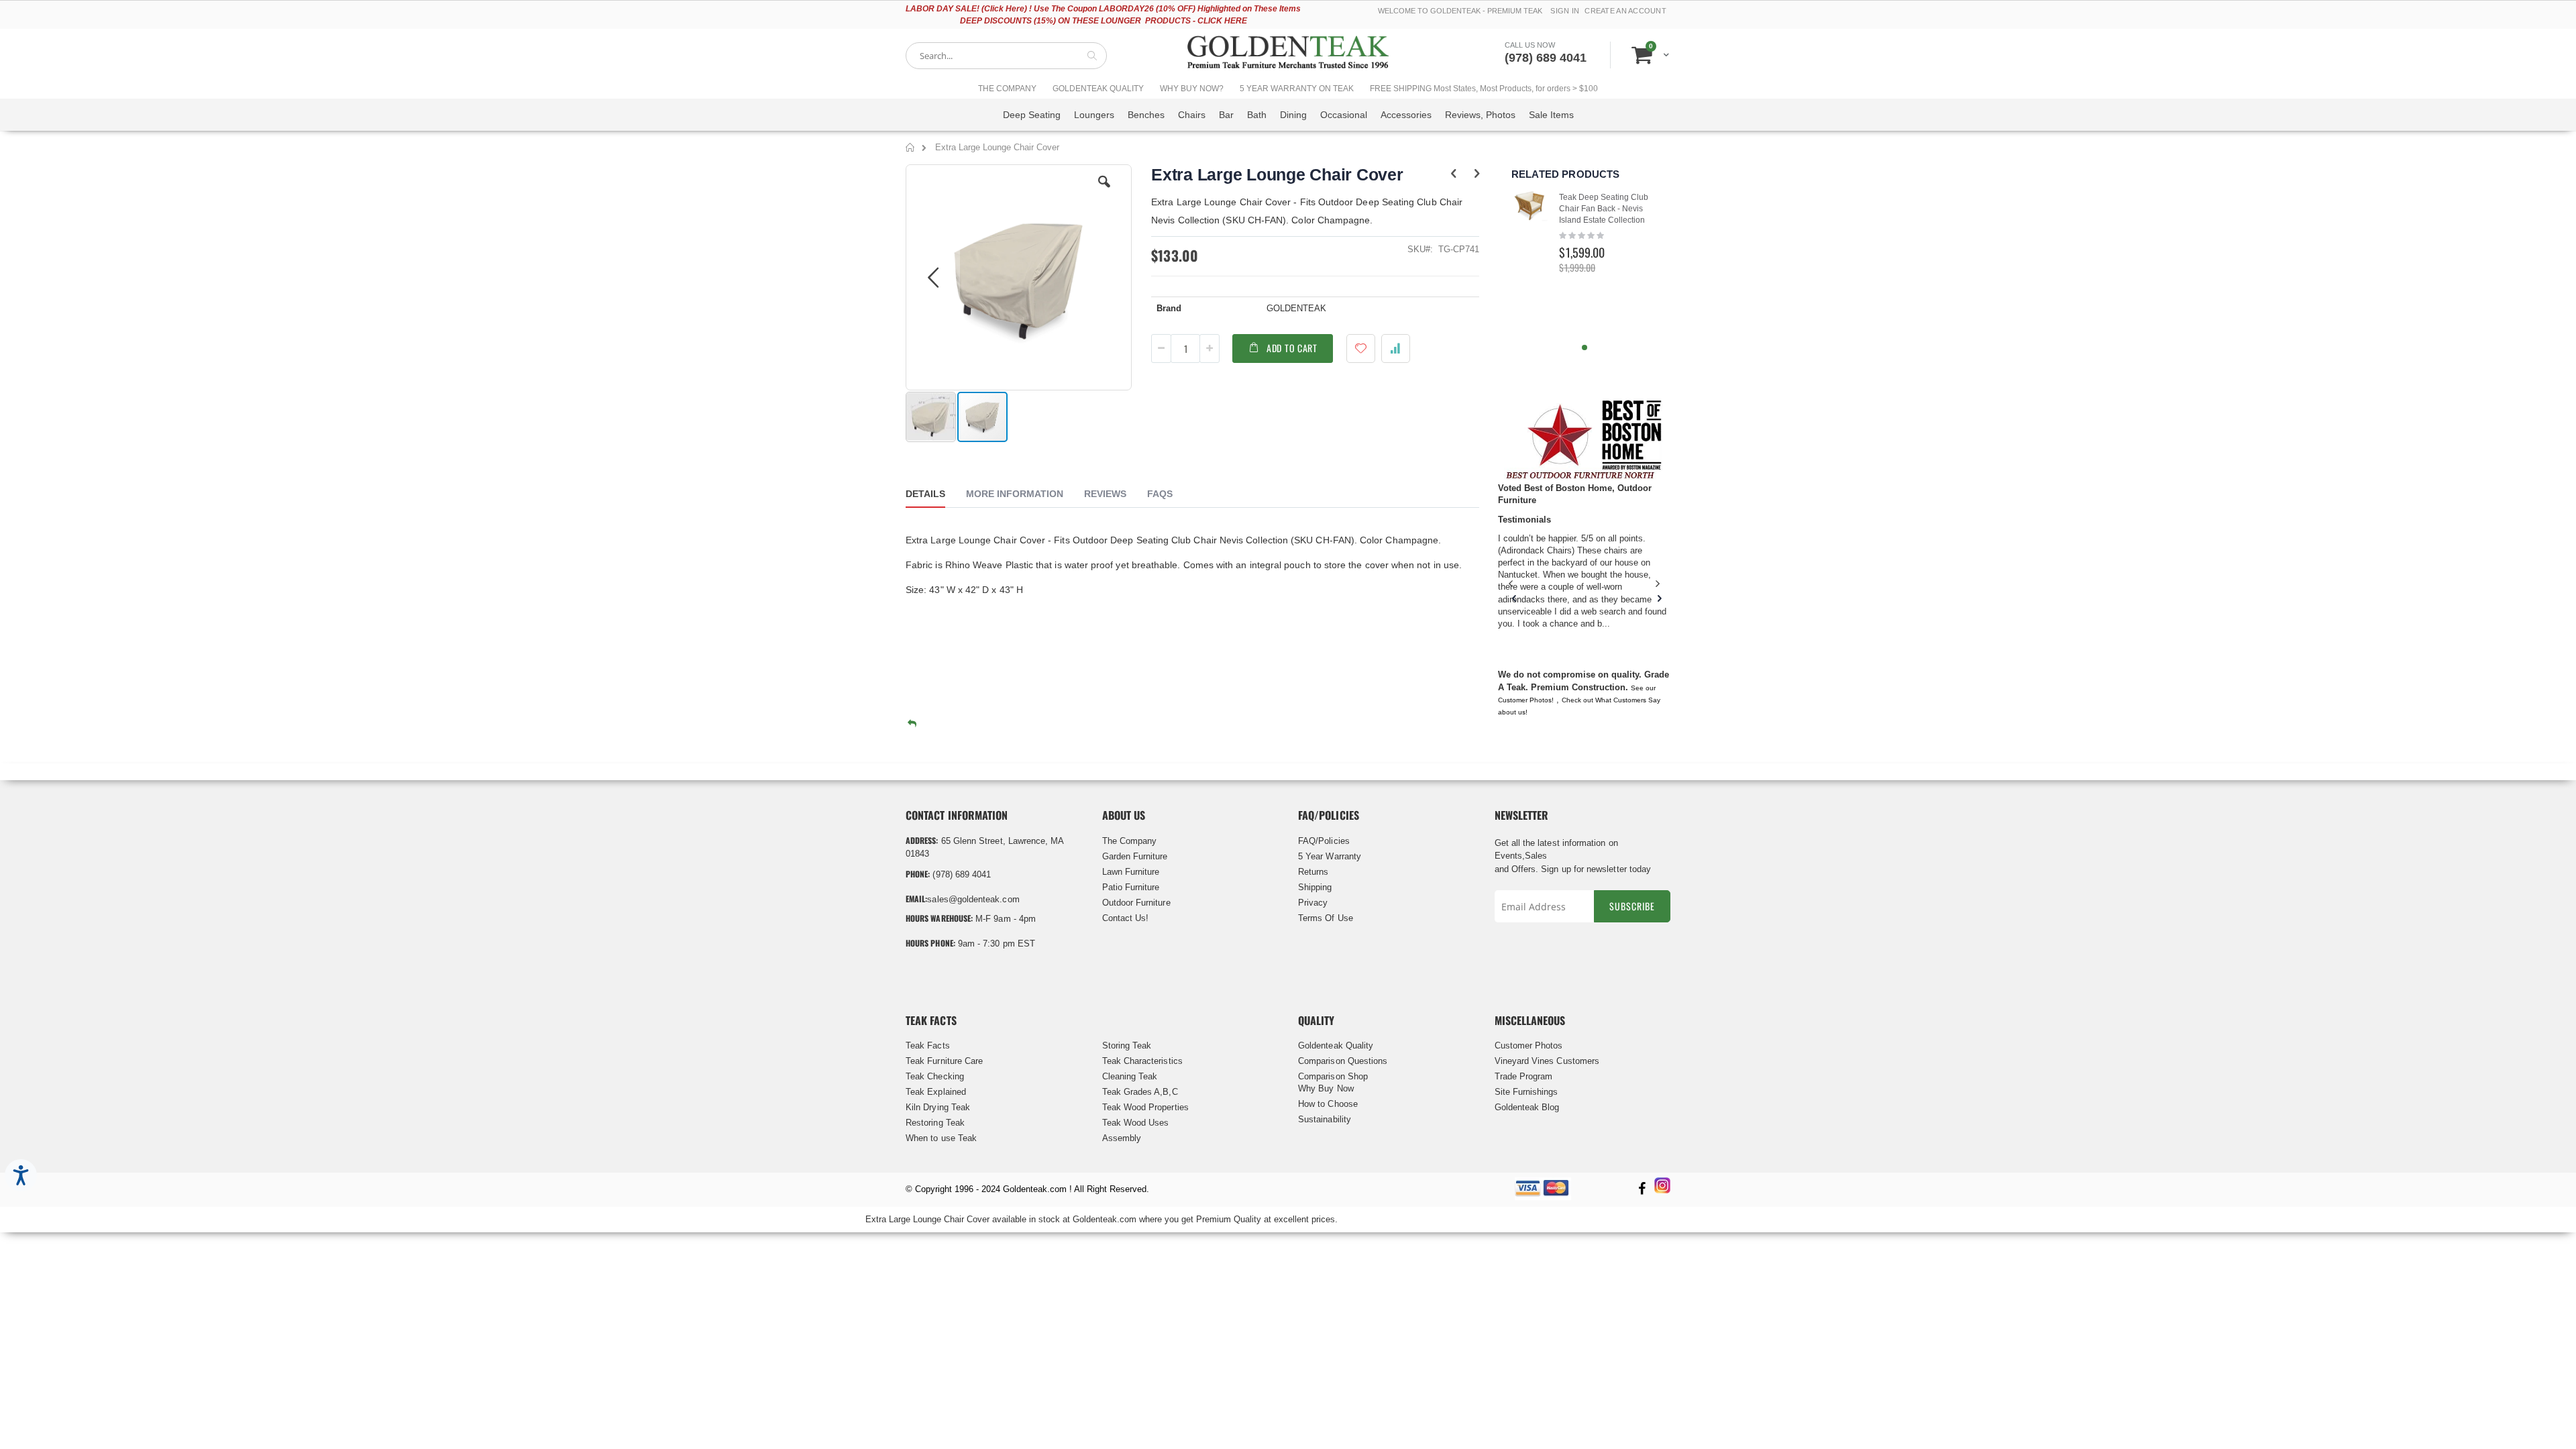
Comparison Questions (1343, 1061)
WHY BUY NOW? (1192, 89)
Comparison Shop (1333, 1076)
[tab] (935, 496)
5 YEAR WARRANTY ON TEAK (1297, 89)
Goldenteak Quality (1336, 1045)
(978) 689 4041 (1546, 58)
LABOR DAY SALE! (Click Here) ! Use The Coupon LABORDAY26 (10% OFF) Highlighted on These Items (1103, 9)
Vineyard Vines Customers (1547, 1061)
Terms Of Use (1326, 918)
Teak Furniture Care (944, 1061)
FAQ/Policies (1324, 841)
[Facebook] (1642, 1190)
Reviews (1105, 494)
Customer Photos (1529, 1045)
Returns (1313, 872)
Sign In (1565, 11)
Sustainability (1325, 1119)
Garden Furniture (1135, 856)
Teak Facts (928, 1045)
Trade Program (1524, 1076)
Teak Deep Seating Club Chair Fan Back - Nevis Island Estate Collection (1604, 209)
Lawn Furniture (1131, 872)
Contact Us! (1126, 918)
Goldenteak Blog (1527, 1107)
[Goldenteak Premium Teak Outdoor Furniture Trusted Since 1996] (1288, 55)
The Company (1130, 841)
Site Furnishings (1526, 1092)
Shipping (1315, 887)
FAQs (1160, 494)
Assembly (1122, 1138)
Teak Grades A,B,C (1140, 1092)
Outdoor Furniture (1136, 903)
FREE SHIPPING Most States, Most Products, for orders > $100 (1484, 89)
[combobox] (1006, 56)
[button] (1104, 192)
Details (925, 494)
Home (911, 150)
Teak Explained (936, 1092)
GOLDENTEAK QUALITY (1098, 89)
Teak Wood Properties (1145, 1107)
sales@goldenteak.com (973, 899)
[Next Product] (1477, 174)
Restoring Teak (935, 1123)
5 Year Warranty (1330, 856)
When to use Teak (941, 1138)
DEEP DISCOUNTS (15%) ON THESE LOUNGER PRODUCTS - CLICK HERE (1104, 21)
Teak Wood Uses (1136, 1123)
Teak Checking (935, 1076)
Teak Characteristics (1142, 1061)
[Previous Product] (1453, 174)
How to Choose (1328, 1104)
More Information (1015, 494)
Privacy (1313, 903)
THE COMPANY (1007, 89)
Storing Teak (1127, 1045)
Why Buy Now (1326, 1088)
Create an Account (1625, 11)
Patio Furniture (1131, 887)
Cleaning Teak (1130, 1076)
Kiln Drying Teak (938, 1107)
